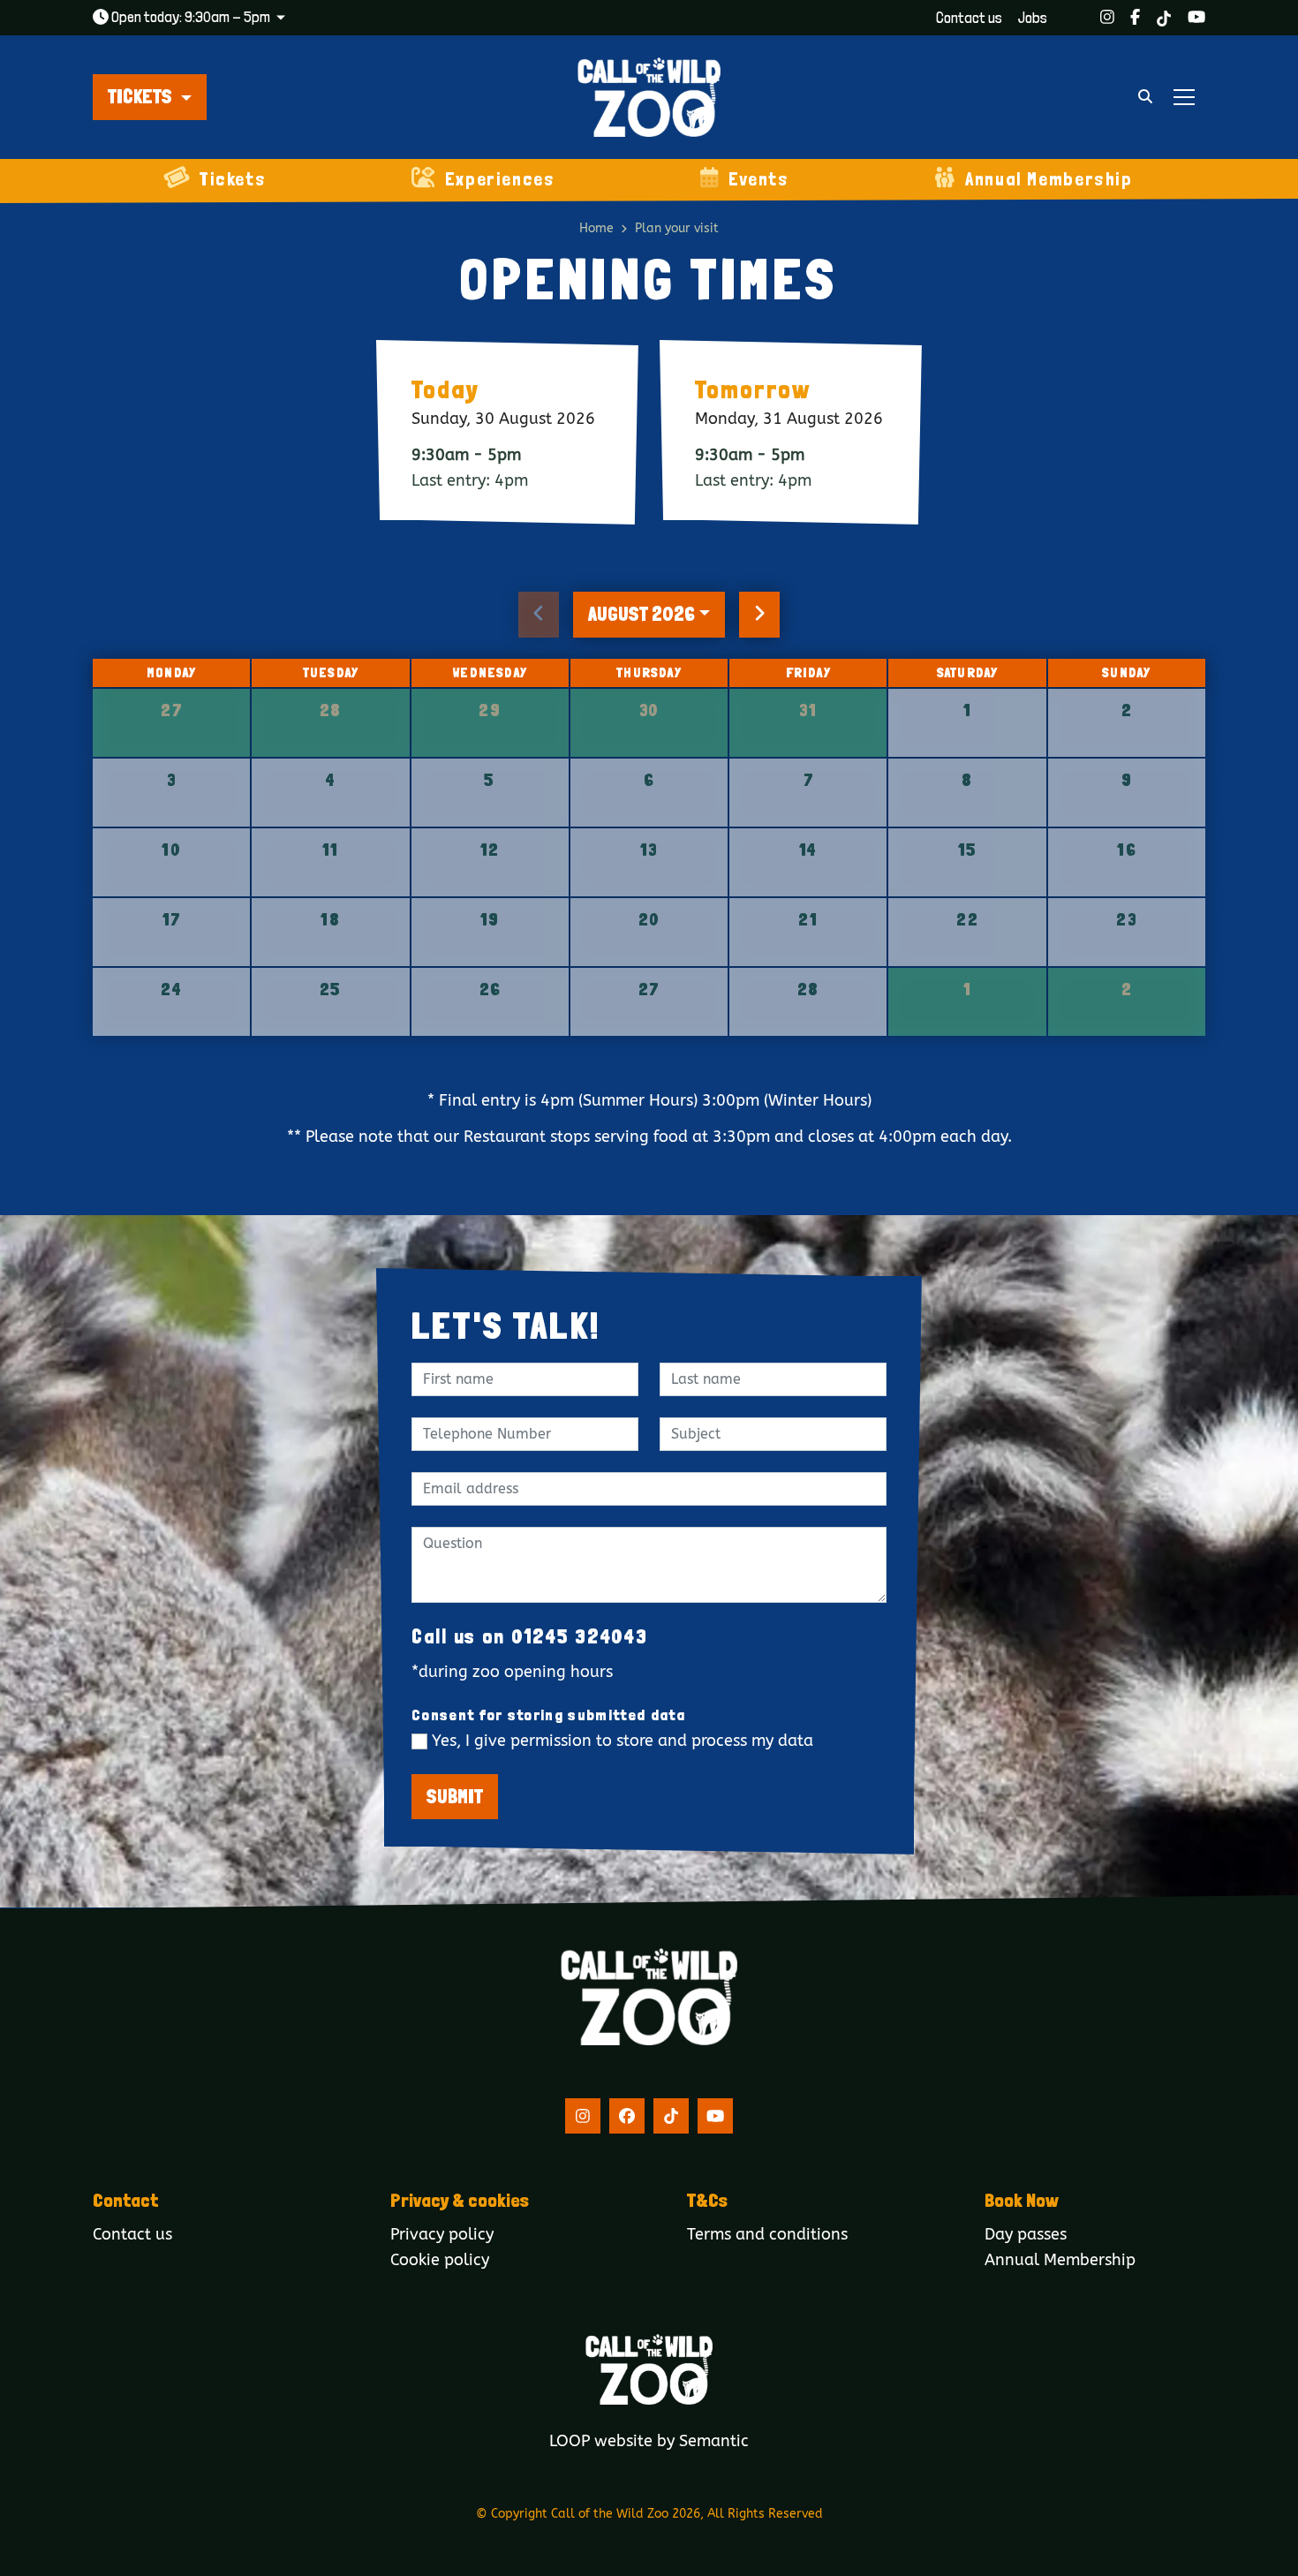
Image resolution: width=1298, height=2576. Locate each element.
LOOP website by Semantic (649, 2441)
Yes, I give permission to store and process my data (623, 1741)
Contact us (969, 18)
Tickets (232, 179)
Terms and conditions (767, 2235)
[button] (150, 97)
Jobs (1033, 18)
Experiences (500, 179)
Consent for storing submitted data (548, 1715)
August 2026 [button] (641, 614)
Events (759, 179)
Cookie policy (440, 2260)
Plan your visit (677, 228)
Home (596, 228)
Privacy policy (442, 2235)
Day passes (1026, 2235)
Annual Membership (1049, 179)
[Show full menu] (1184, 97)
